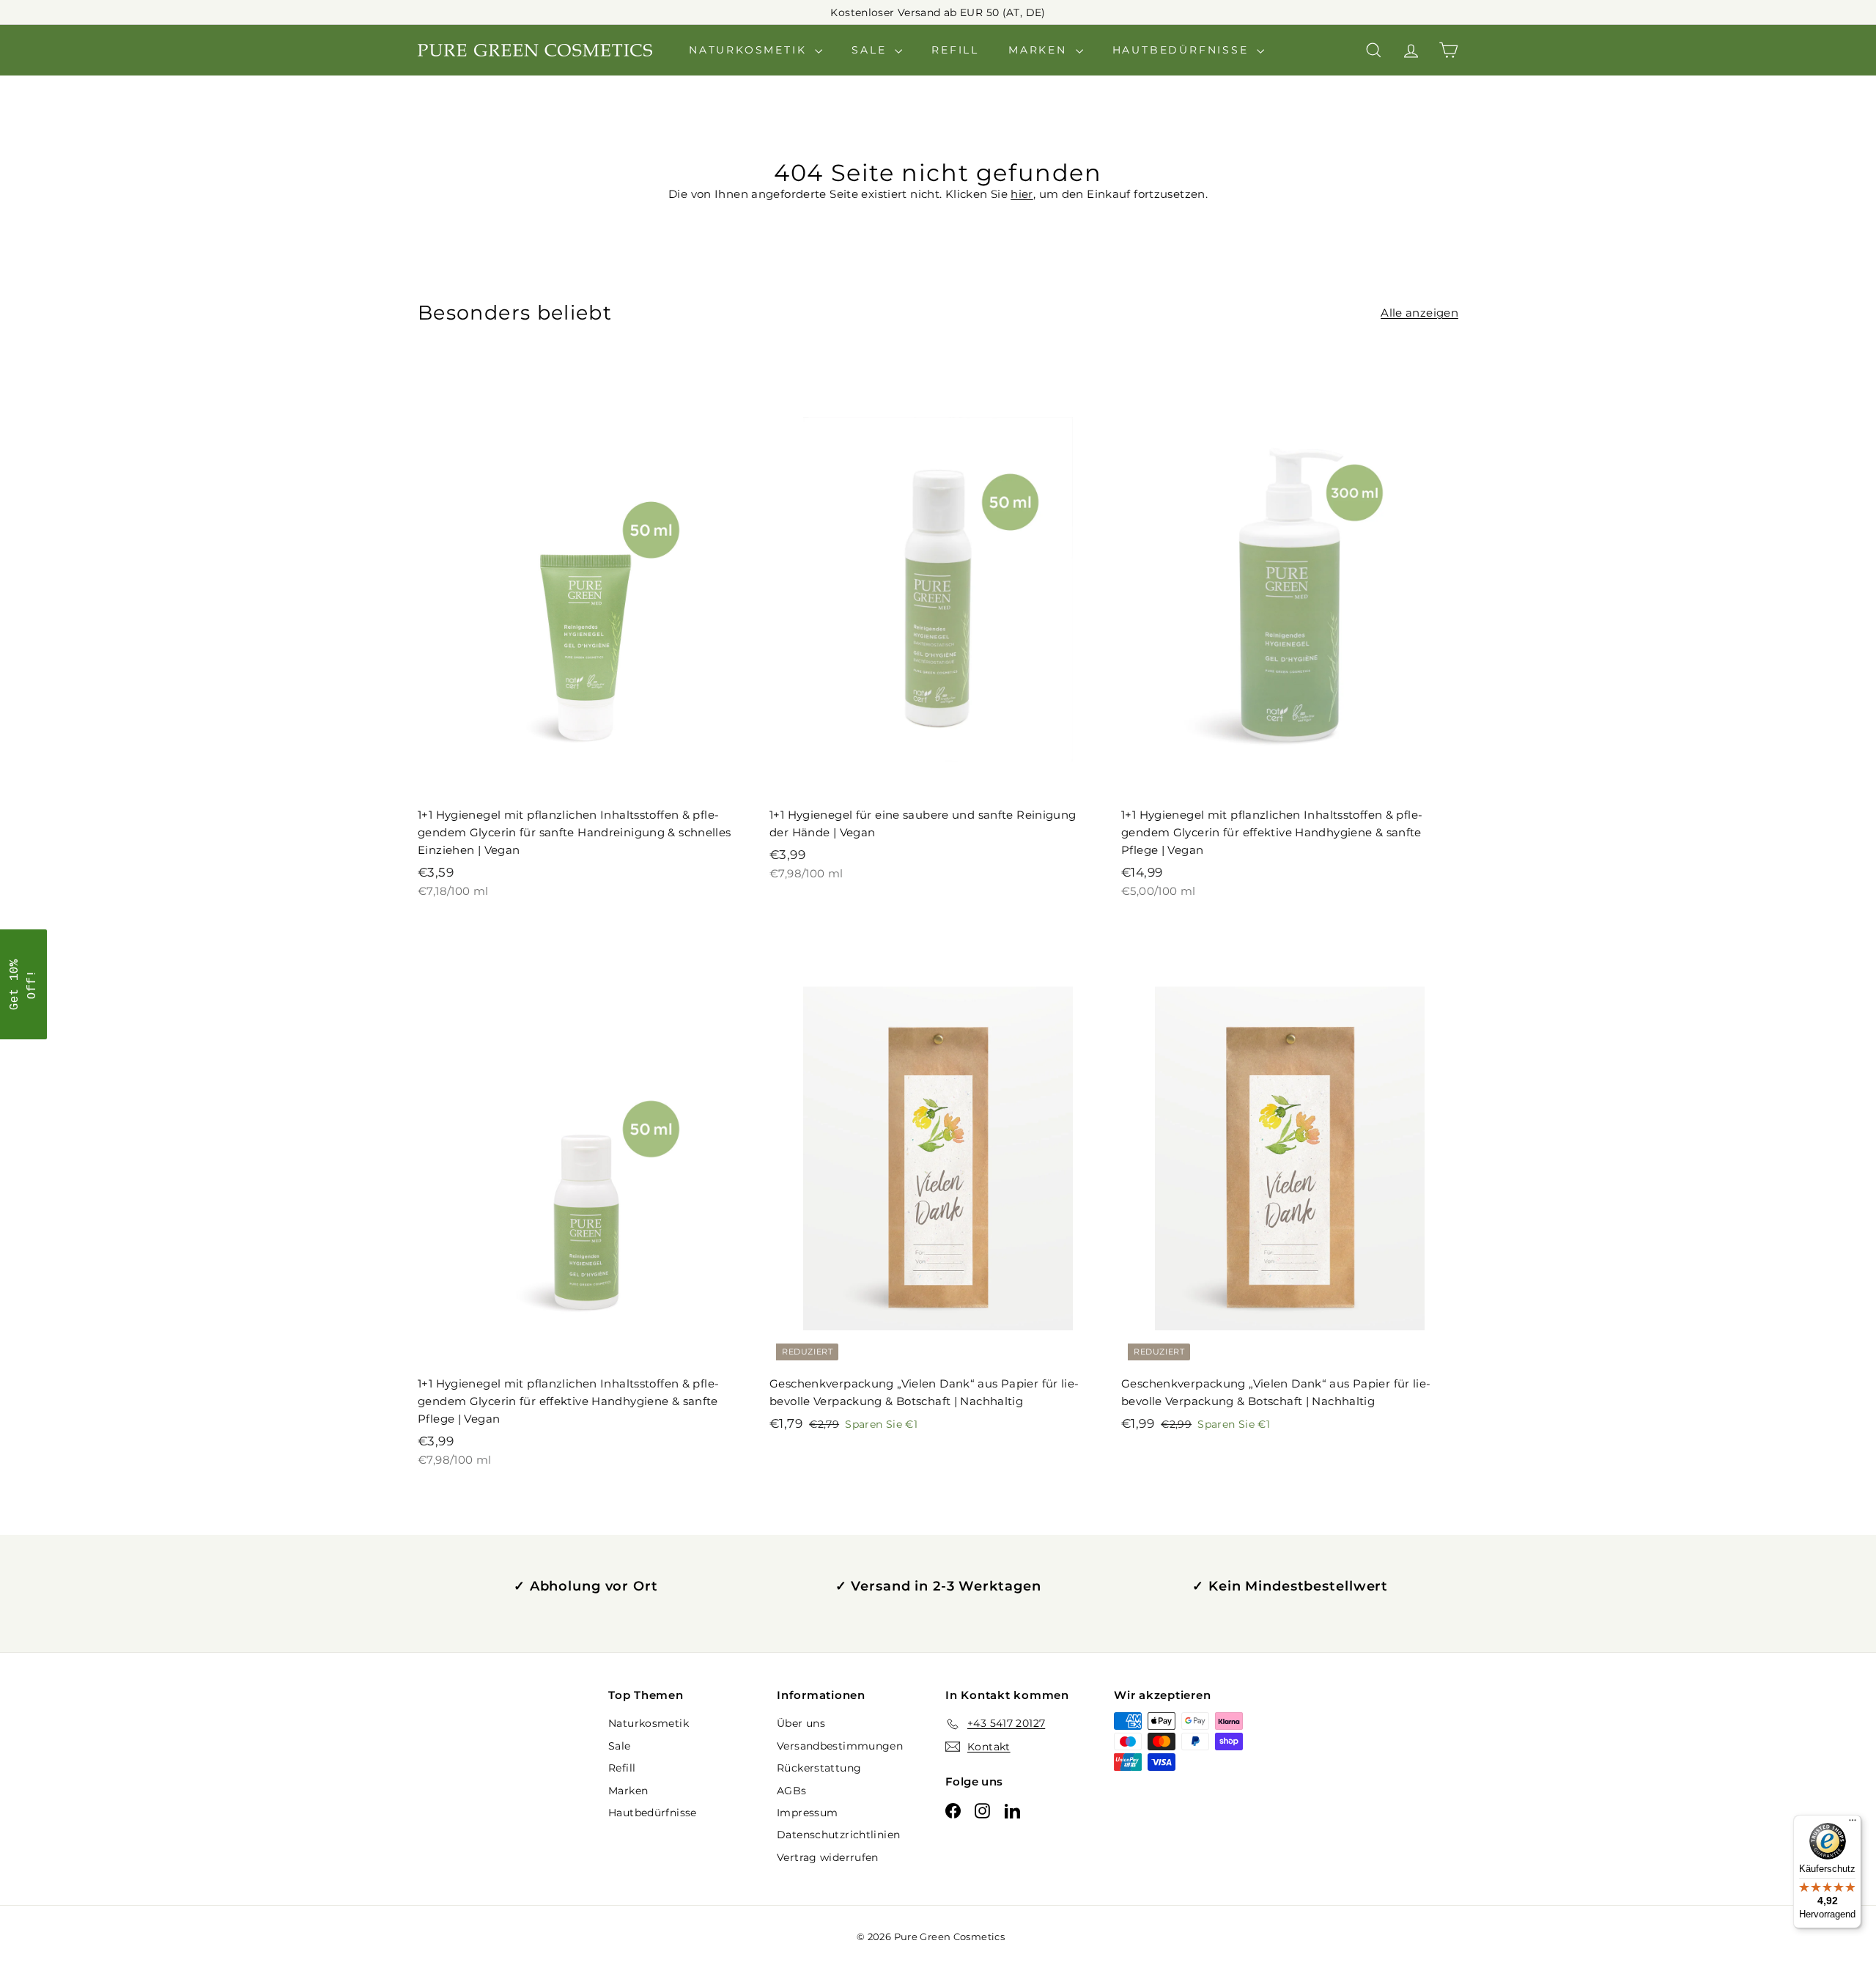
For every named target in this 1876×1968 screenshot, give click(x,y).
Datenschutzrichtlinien (838, 1835)
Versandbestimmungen (840, 1746)
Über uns (801, 1723)
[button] (23, 984)
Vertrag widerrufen (828, 1857)
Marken (1040, 50)
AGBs (792, 1791)
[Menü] (1853, 1824)
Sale (871, 50)
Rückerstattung (819, 1768)
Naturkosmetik (750, 50)
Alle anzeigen (1419, 313)
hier (1022, 194)
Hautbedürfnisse (1183, 50)
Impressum (807, 1813)
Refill (955, 50)
